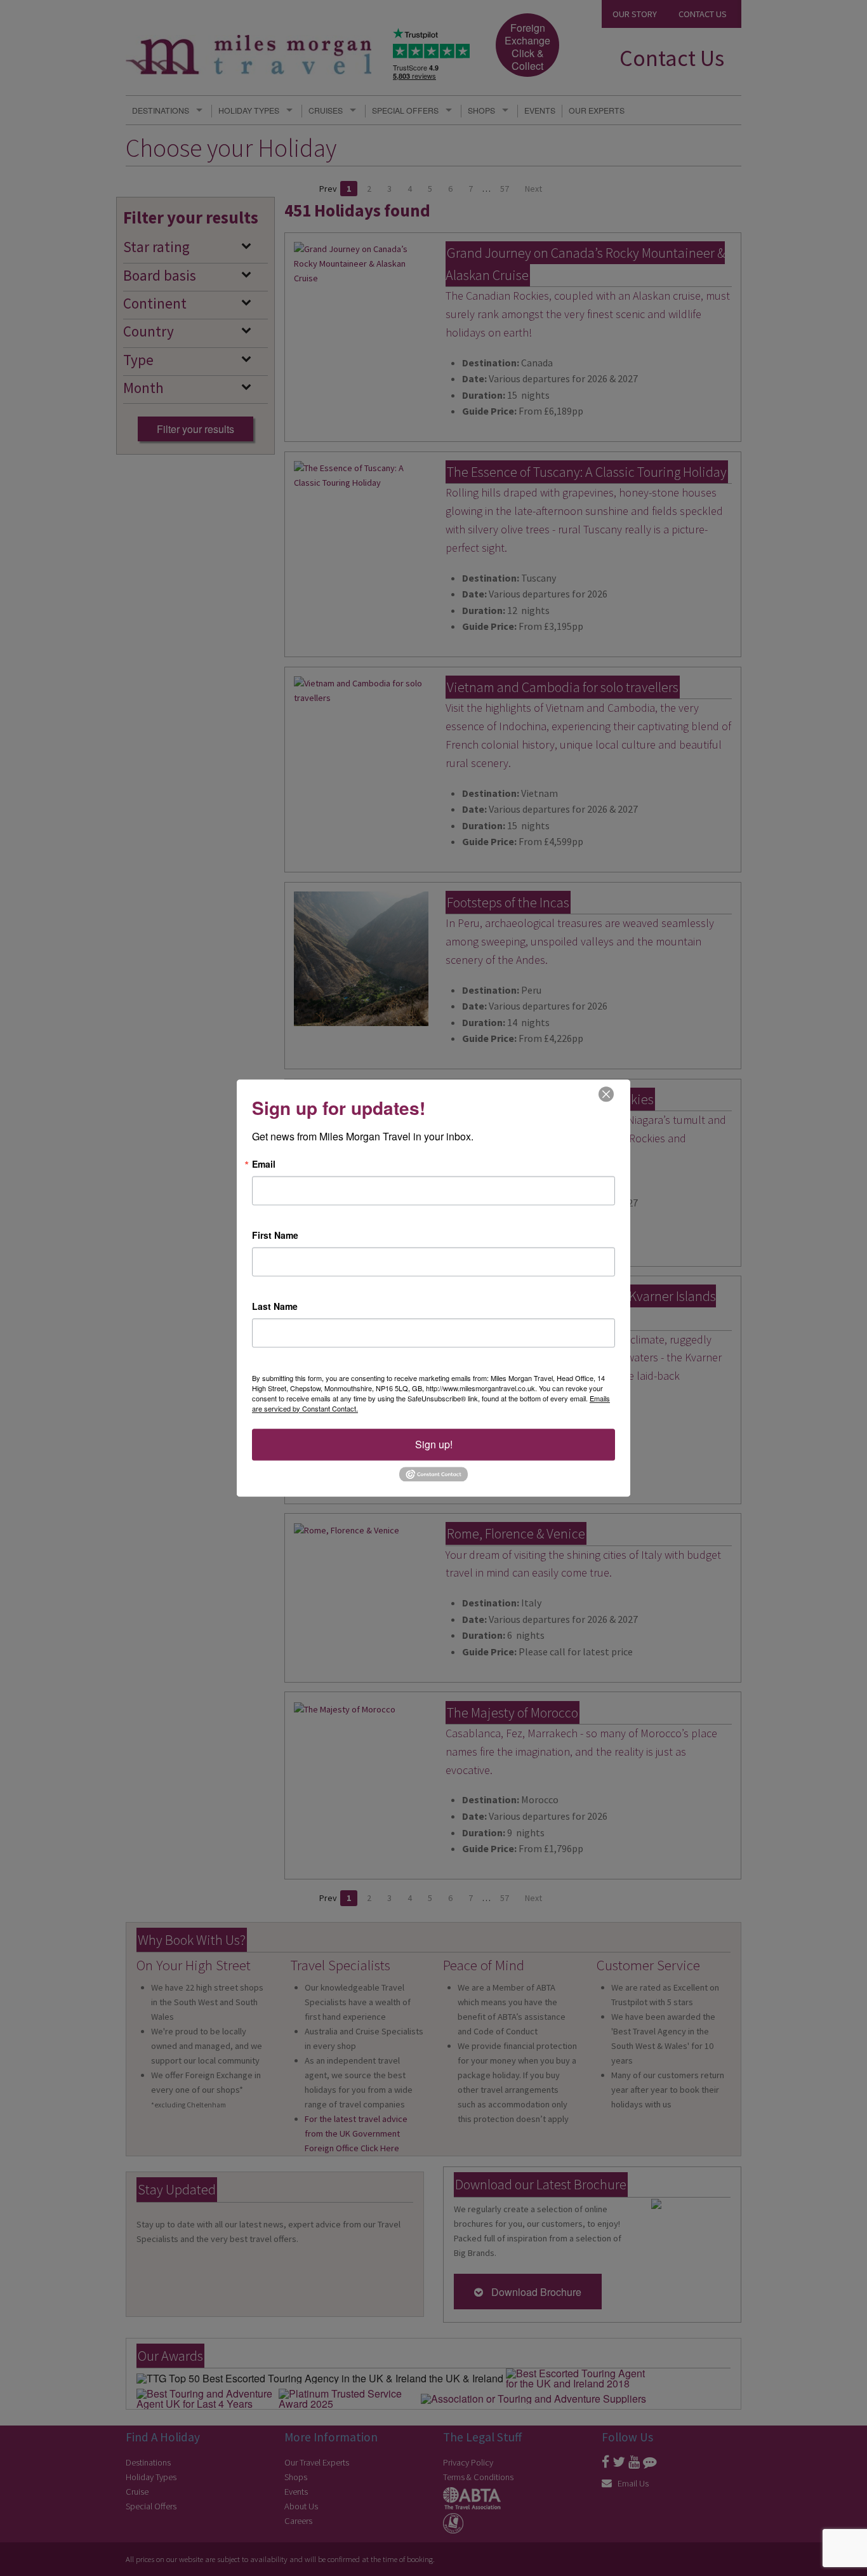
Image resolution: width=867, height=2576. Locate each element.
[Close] (606, 1094)
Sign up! (434, 1444)
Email (264, 1164)
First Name (275, 1235)
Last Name (275, 1306)
